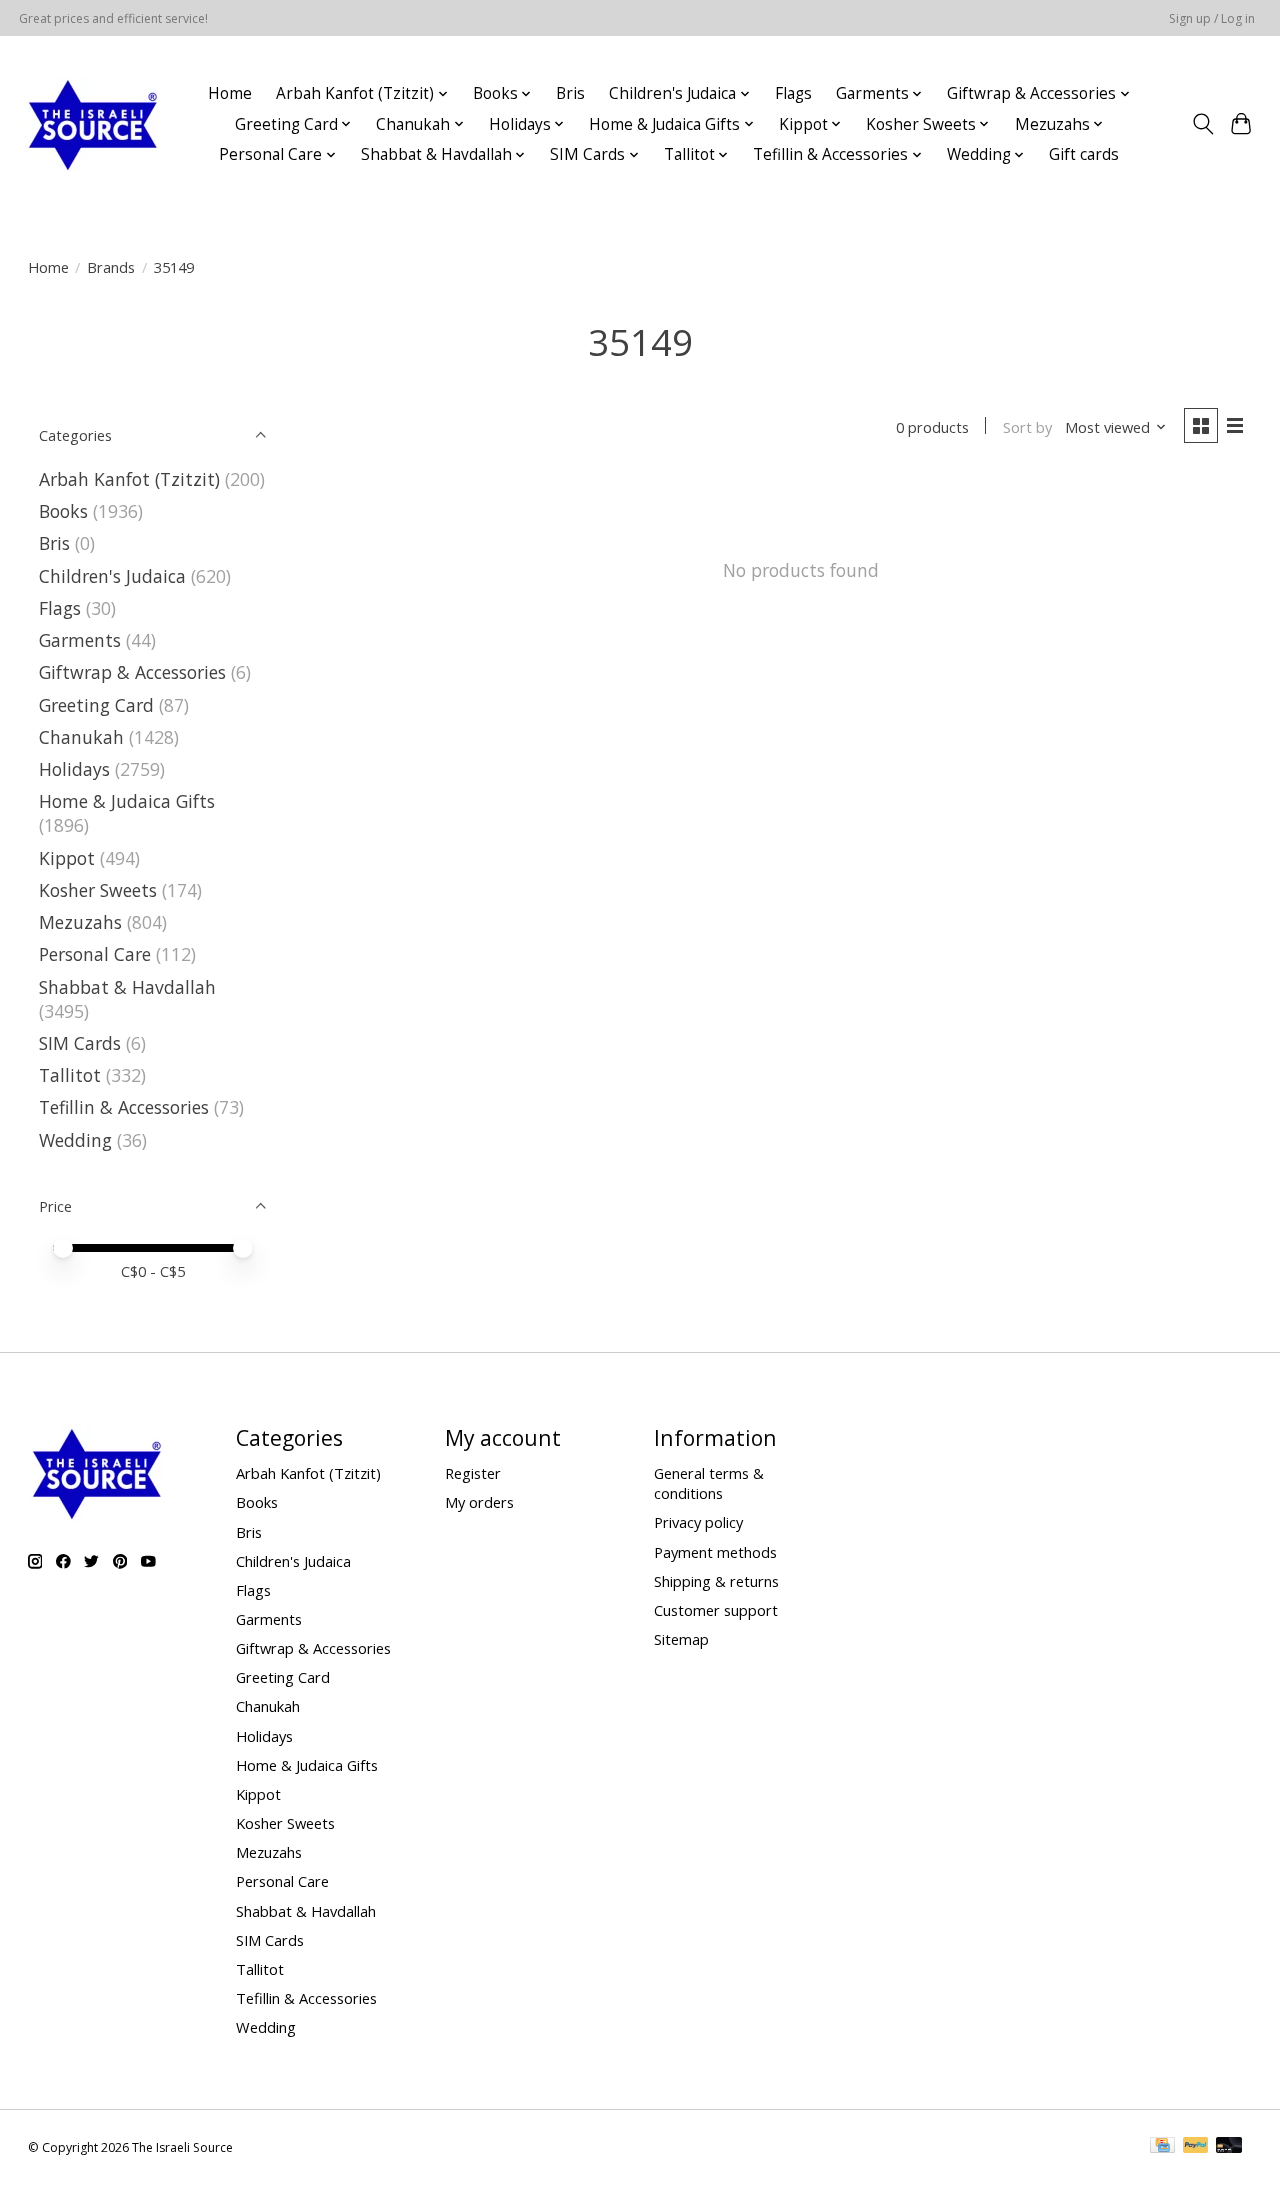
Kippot (67, 858)
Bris (570, 93)
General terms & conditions (709, 1483)
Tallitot (70, 1075)
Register (473, 1473)
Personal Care (95, 954)
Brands (111, 267)
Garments (80, 640)
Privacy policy (698, 1522)
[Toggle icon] (1202, 124)
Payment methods (715, 1552)
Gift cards (1084, 154)
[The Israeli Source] (92, 124)
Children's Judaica (112, 576)
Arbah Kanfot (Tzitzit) (129, 479)
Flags (793, 93)
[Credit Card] (1162, 2147)
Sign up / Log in (1212, 18)
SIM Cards (80, 1043)
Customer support (716, 1610)
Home (230, 93)
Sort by (1027, 427)
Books (63, 511)
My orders (479, 1502)
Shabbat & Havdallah (127, 987)
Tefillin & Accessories (124, 1107)
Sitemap (681, 1639)
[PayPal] (1196, 2147)
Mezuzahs (80, 922)
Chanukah (81, 737)
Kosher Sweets (98, 890)
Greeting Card (96, 705)
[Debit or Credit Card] (1229, 2147)
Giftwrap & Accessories (132, 672)
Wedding (75, 1140)
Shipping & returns (716, 1581)
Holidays (74, 769)
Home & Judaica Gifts (127, 801)
